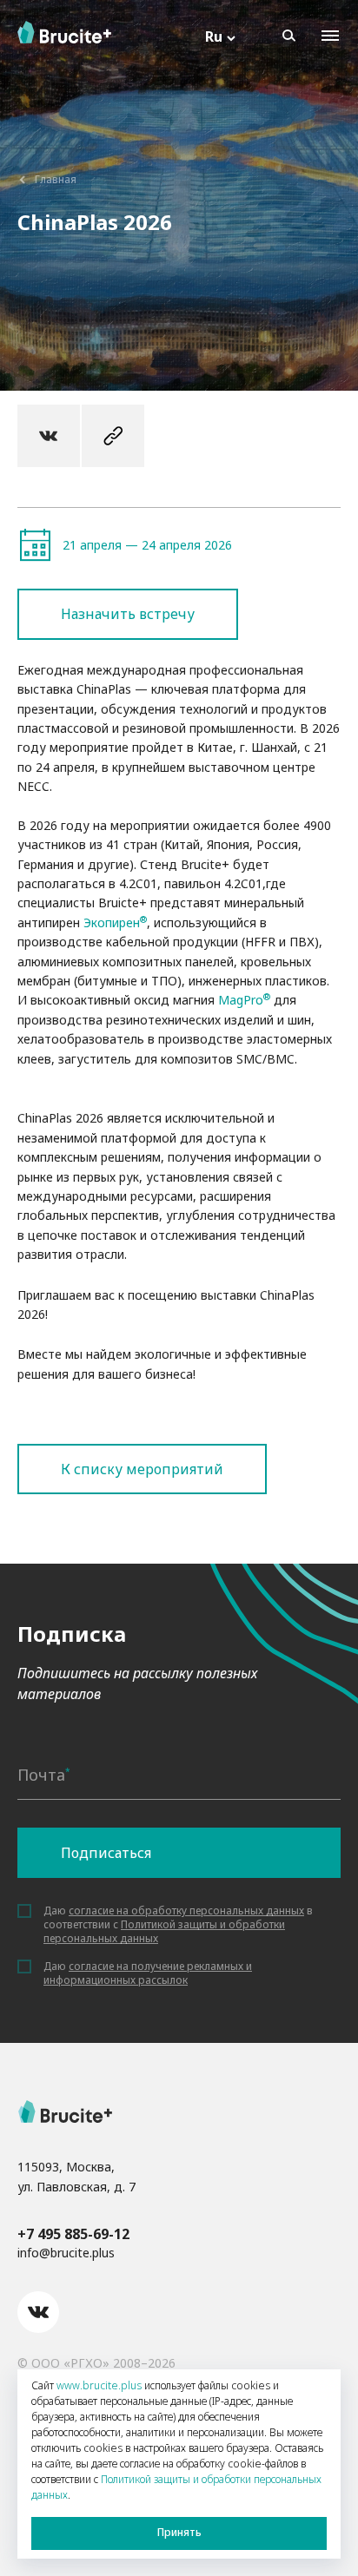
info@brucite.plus (66, 2253)
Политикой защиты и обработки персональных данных (164, 1931)
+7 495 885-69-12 (73, 2234)
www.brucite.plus (99, 2385)
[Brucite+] (64, 32)
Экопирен (112, 922)
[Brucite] (65, 2112)
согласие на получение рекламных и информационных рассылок (148, 1973)
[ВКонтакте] (49, 436)
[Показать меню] (330, 36)
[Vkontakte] (38, 2312)
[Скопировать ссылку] (113, 436)
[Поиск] (288, 36)
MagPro (241, 1000)
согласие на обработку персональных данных (186, 1911)
